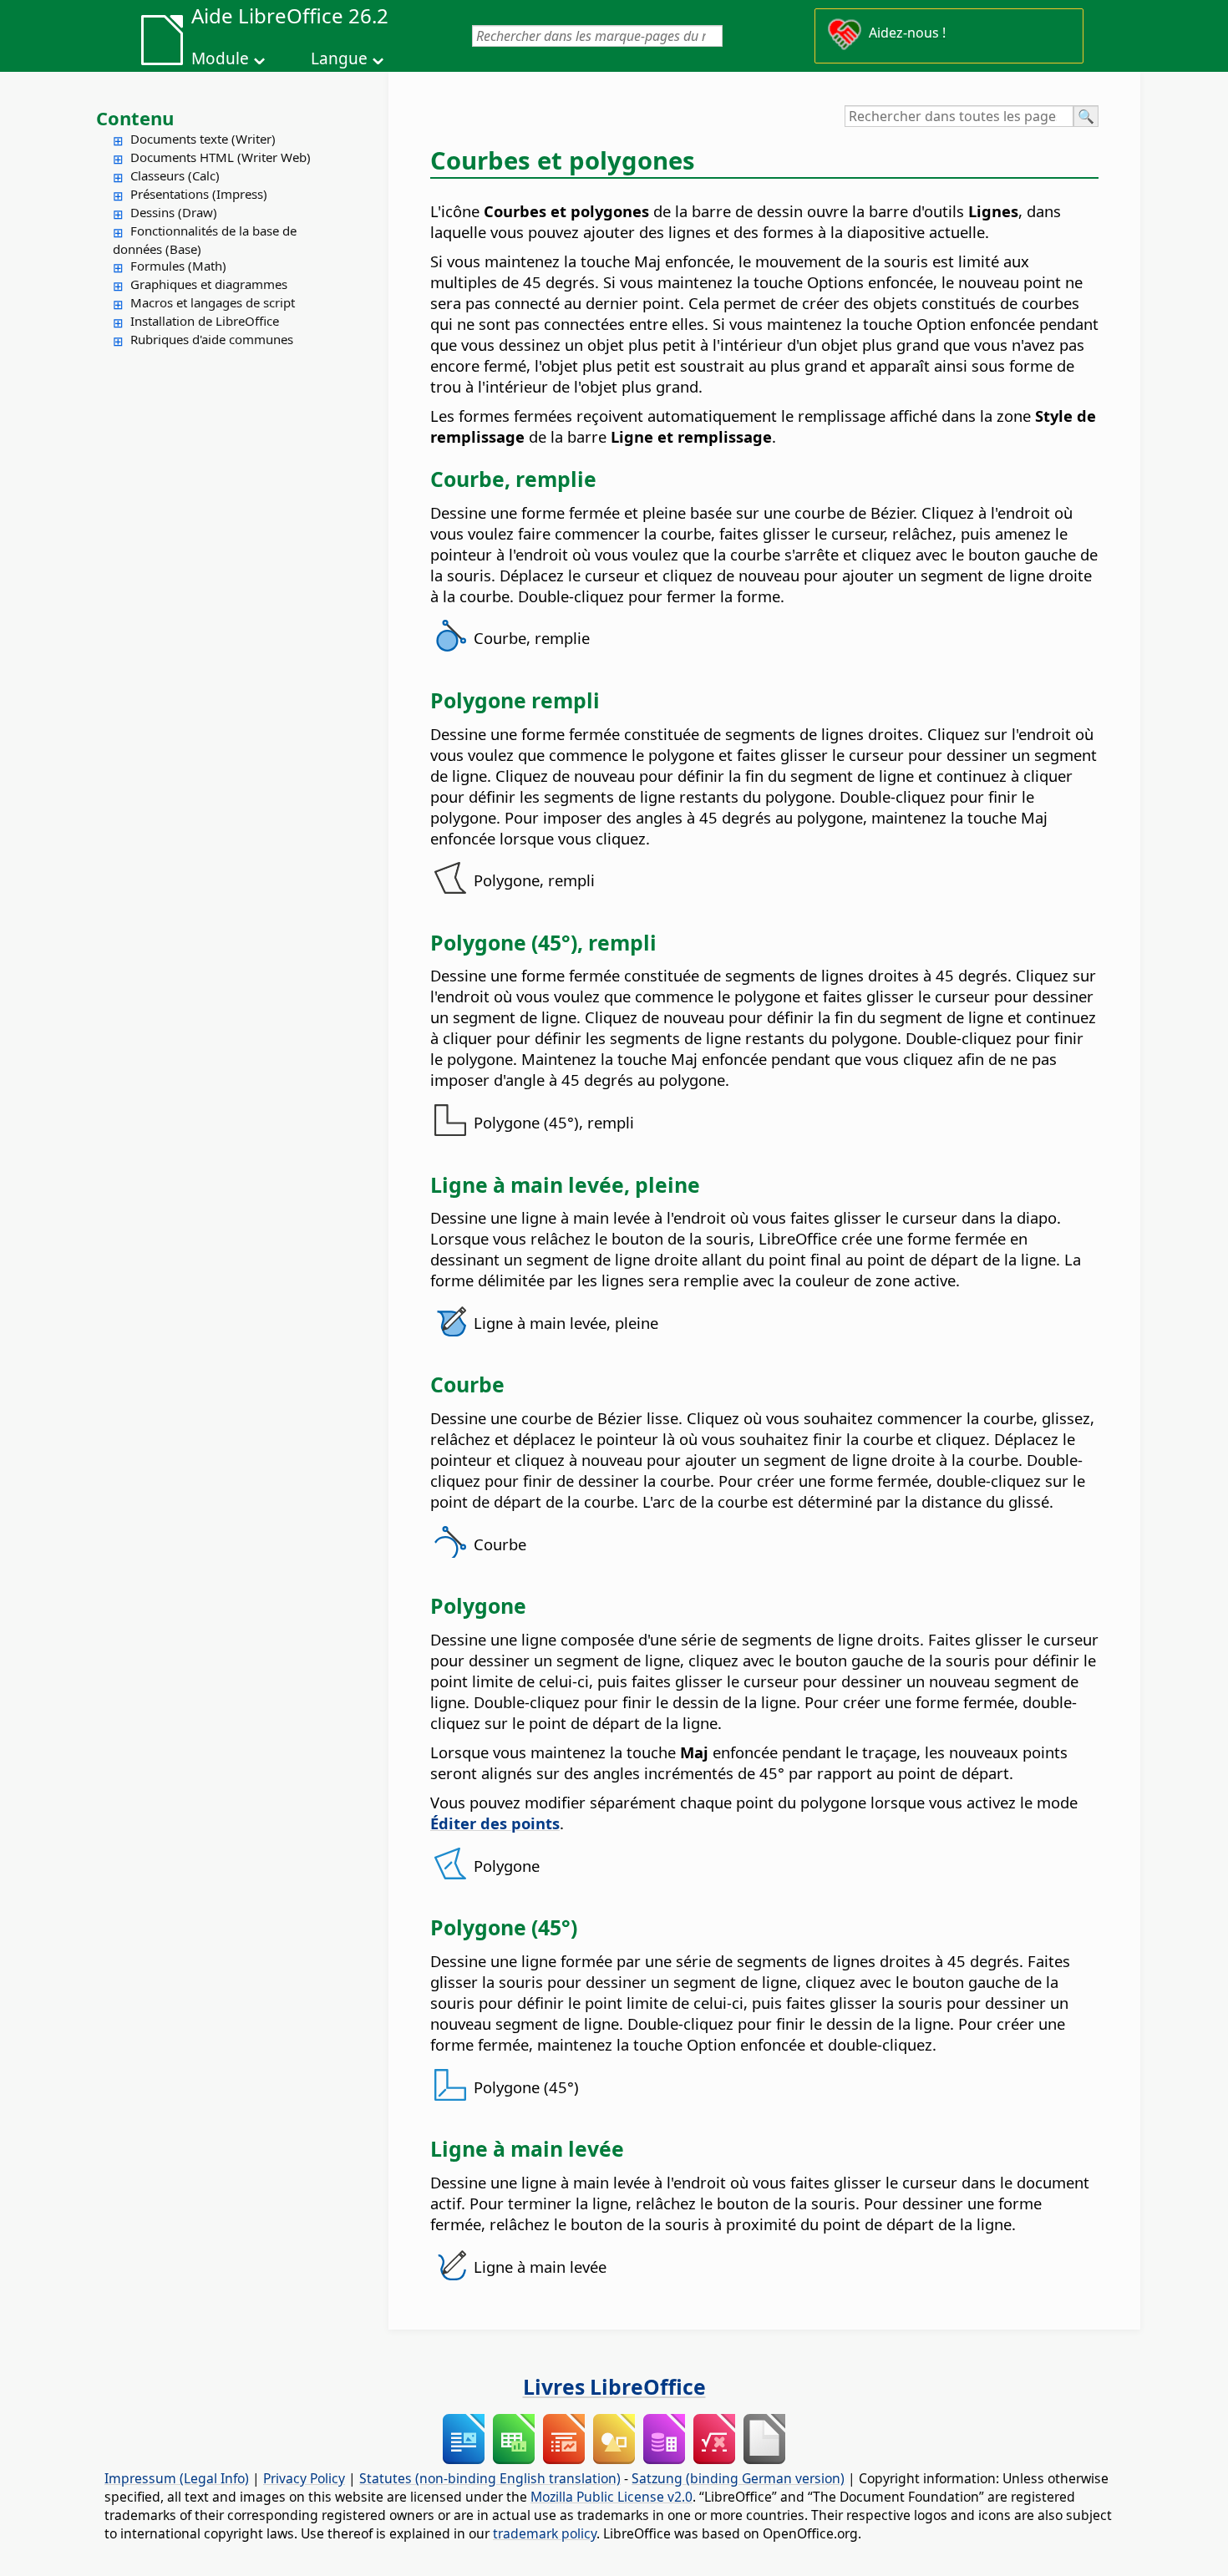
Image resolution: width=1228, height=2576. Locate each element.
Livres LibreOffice (614, 2386)
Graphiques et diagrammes (209, 284)
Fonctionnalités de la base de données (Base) (205, 240)
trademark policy (545, 2533)
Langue (339, 58)
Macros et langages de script (213, 302)
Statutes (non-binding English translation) (490, 2478)
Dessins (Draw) (174, 212)
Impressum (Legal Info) (177, 2478)
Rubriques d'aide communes (212, 339)
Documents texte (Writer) (203, 139)
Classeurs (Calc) (175, 175)
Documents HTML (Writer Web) (221, 157)
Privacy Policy (304, 2478)
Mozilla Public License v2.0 (611, 2497)
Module (220, 58)
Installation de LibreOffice (205, 321)
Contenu (135, 118)
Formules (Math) (178, 266)
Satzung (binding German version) (738, 2478)
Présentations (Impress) (199, 194)
